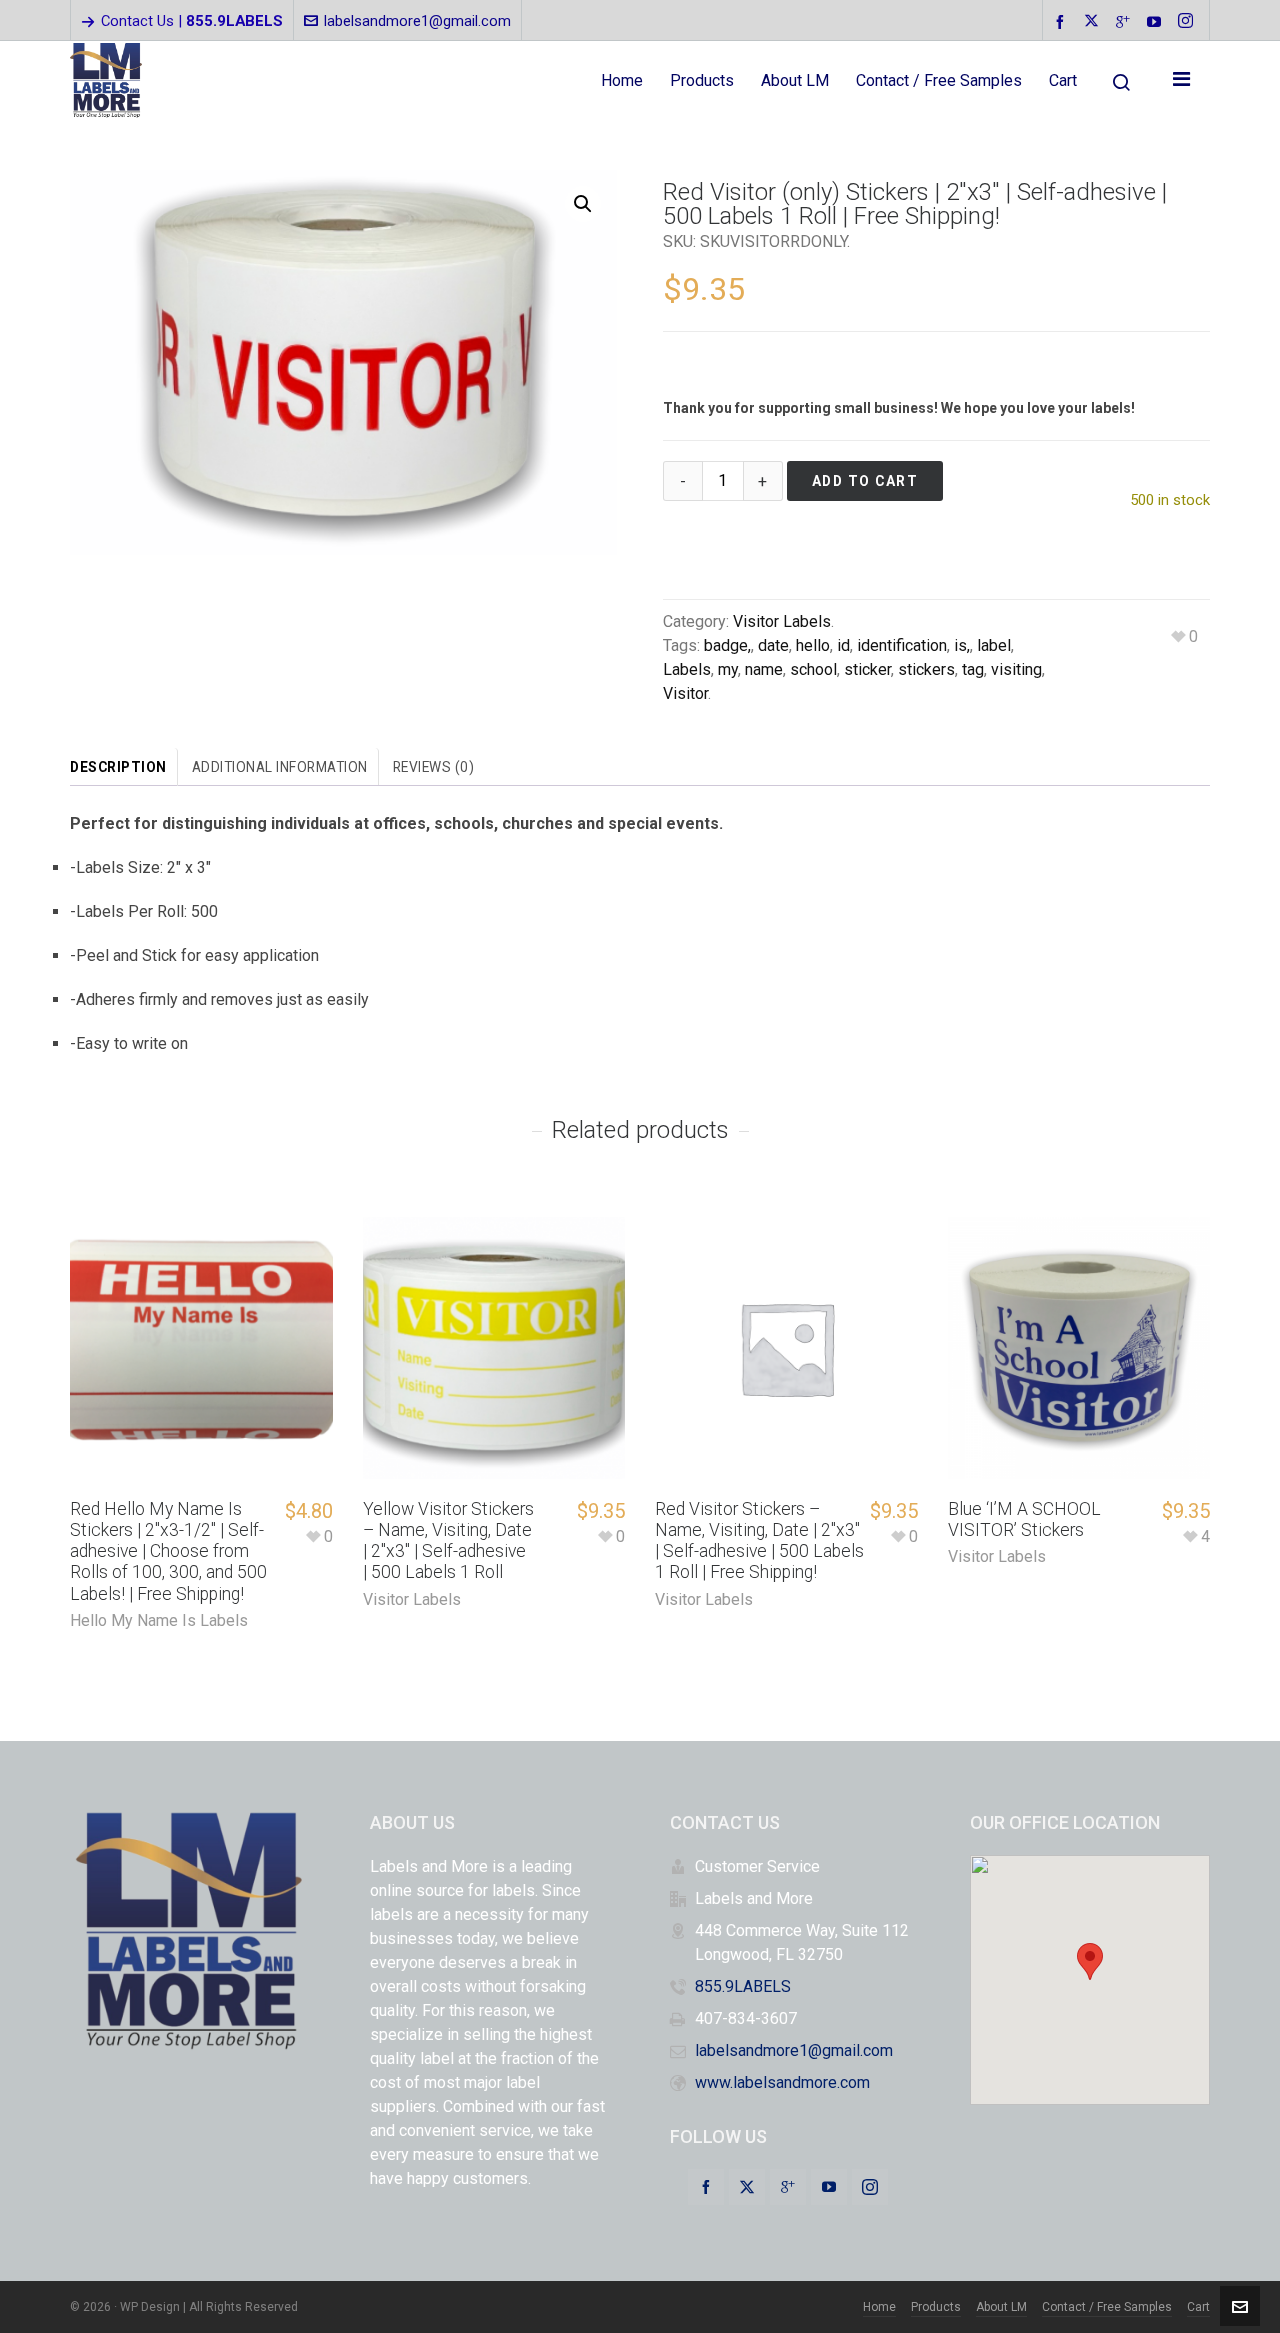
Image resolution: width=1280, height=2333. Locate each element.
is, (962, 645)
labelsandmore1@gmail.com (417, 21)
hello (813, 645)
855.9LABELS (743, 1986)
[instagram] (1188, 22)
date (773, 645)
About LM (1001, 2307)
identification (902, 645)
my (728, 669)
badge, (727, 645)
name (764, 669)
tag (973, 669)
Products (936, 2307)
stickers (926, 669)
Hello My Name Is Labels (159, 1620)
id (843, 645)
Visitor (685, 693)
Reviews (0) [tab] (434, 767)
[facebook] (1063, 21)
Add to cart (865, 481)
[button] (583, 204)
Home (879, 2307)
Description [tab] (118, 767)
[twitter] (1094, 22)
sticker (867, 669)
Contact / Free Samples (1107, 2307)
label (994, 645)
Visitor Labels (782, 621)
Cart (1198, 2307)
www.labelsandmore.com (782, 2082)
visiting (1016, 669)
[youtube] (1157, 21)
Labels (687, 669)
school (813, 669)
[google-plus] (1126, 21)
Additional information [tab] (280, 767)
